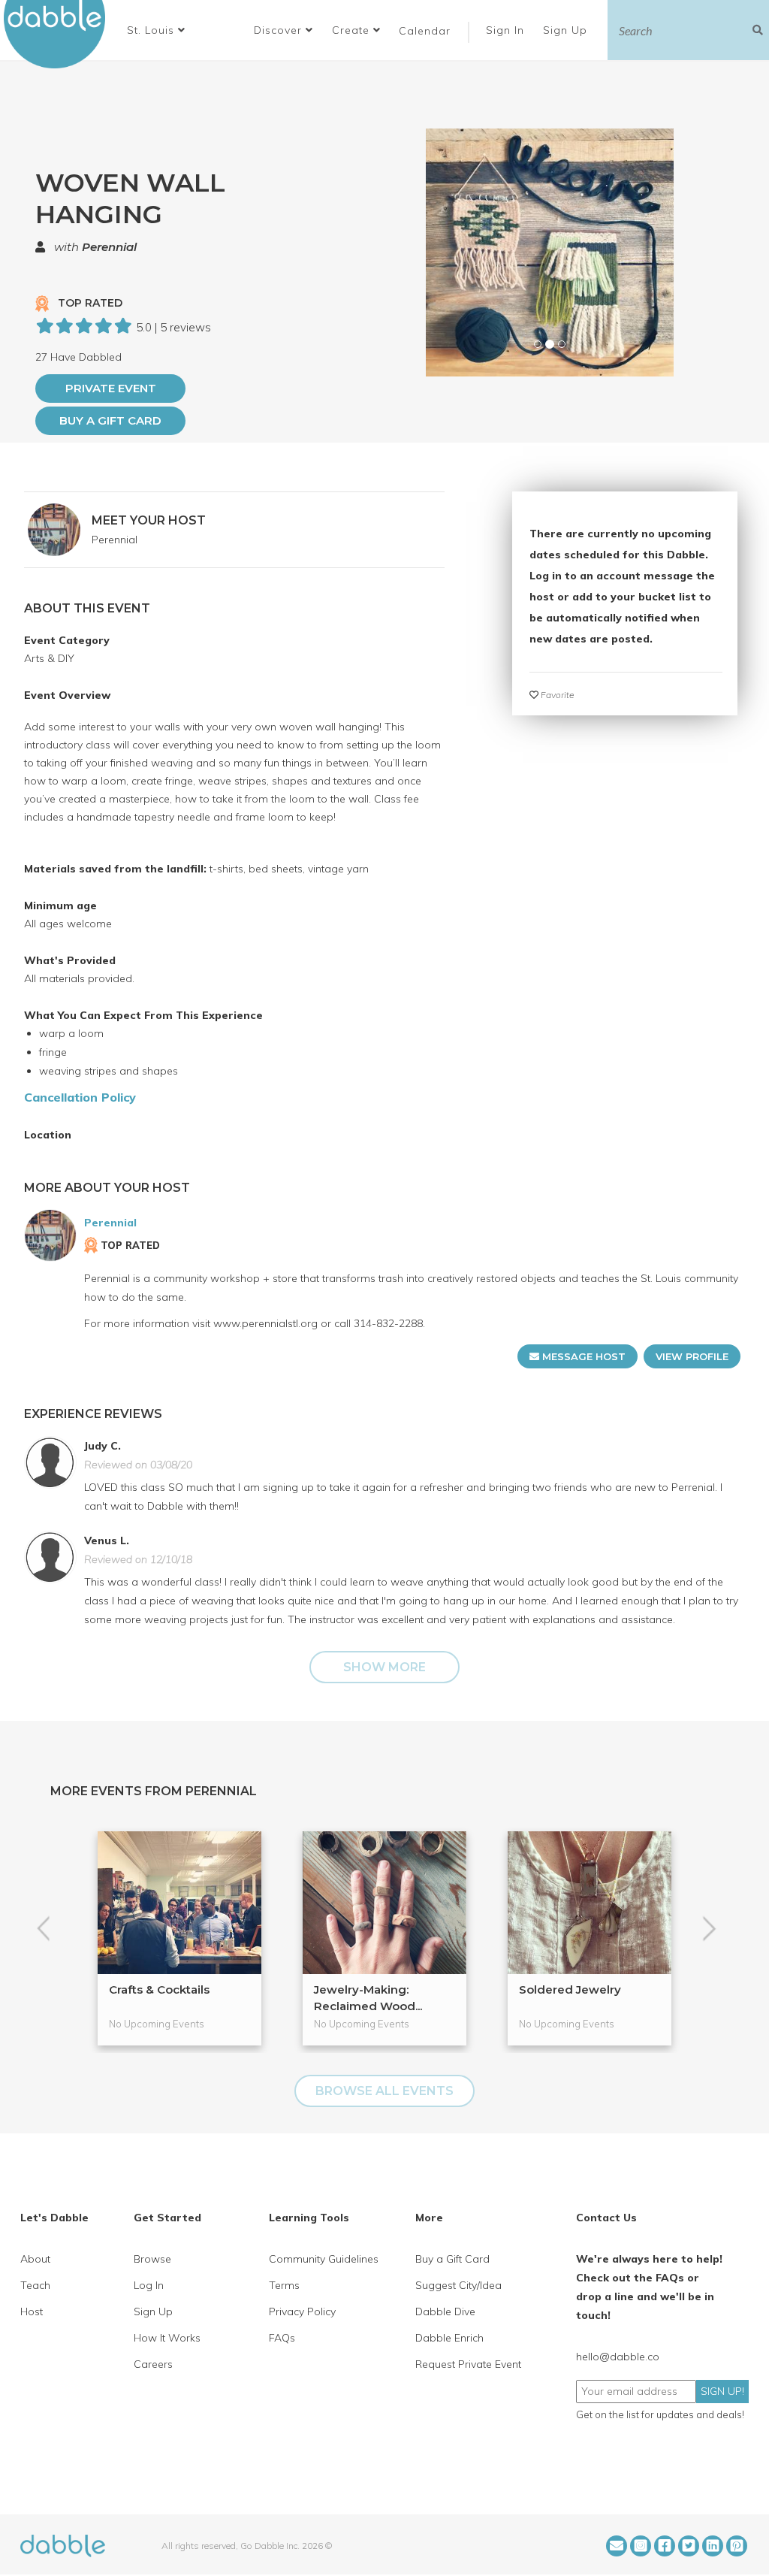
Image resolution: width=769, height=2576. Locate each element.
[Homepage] (63, 2544)
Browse (152, 2259)
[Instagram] (641, 2546)
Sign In (507, 30)
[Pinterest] (737, 2546)
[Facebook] (665, 2546)
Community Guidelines (324, 2259)
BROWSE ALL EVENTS (384, 2091)
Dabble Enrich (449, 2338)
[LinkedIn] (713, 2546)
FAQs (282, 2338)
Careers (153, 2364)
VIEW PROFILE (692, 1356)
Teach (35, 2285)
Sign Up (567, 30)
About (35, 2259)
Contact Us (606, 2218)
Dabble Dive (445, 2311)
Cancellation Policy (80, 1097)
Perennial (109, 247)
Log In (149, 2285)
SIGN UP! (722, 2391)
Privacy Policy (302, 2311)
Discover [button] (280, 30)
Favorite (556, 695)
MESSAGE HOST (582, 1356)
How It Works (167, 2338)
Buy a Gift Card (110, 420)
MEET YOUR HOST (149, 520)
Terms (284, 2285)
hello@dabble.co (618, 2357)
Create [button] (353, 30)
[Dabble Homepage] (60, 34)
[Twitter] (689, 2546)
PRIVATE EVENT (111, 388)
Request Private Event (468, 2364)
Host (32, 2311)
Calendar (425, 31)
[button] (156, 30)
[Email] (617, 2546)
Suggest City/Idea (458, 2285)
